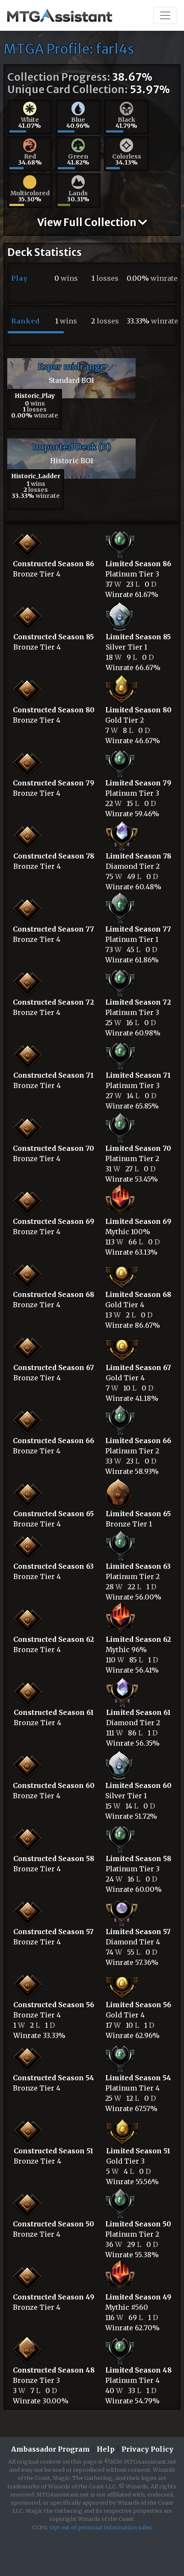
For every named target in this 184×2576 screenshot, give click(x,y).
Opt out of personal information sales (101, 2527)
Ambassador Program (50, 2449)
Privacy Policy (147, 2449)
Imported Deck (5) (72, 447)
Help (106, 2449)
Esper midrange (71, 366)
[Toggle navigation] (165, 15)
